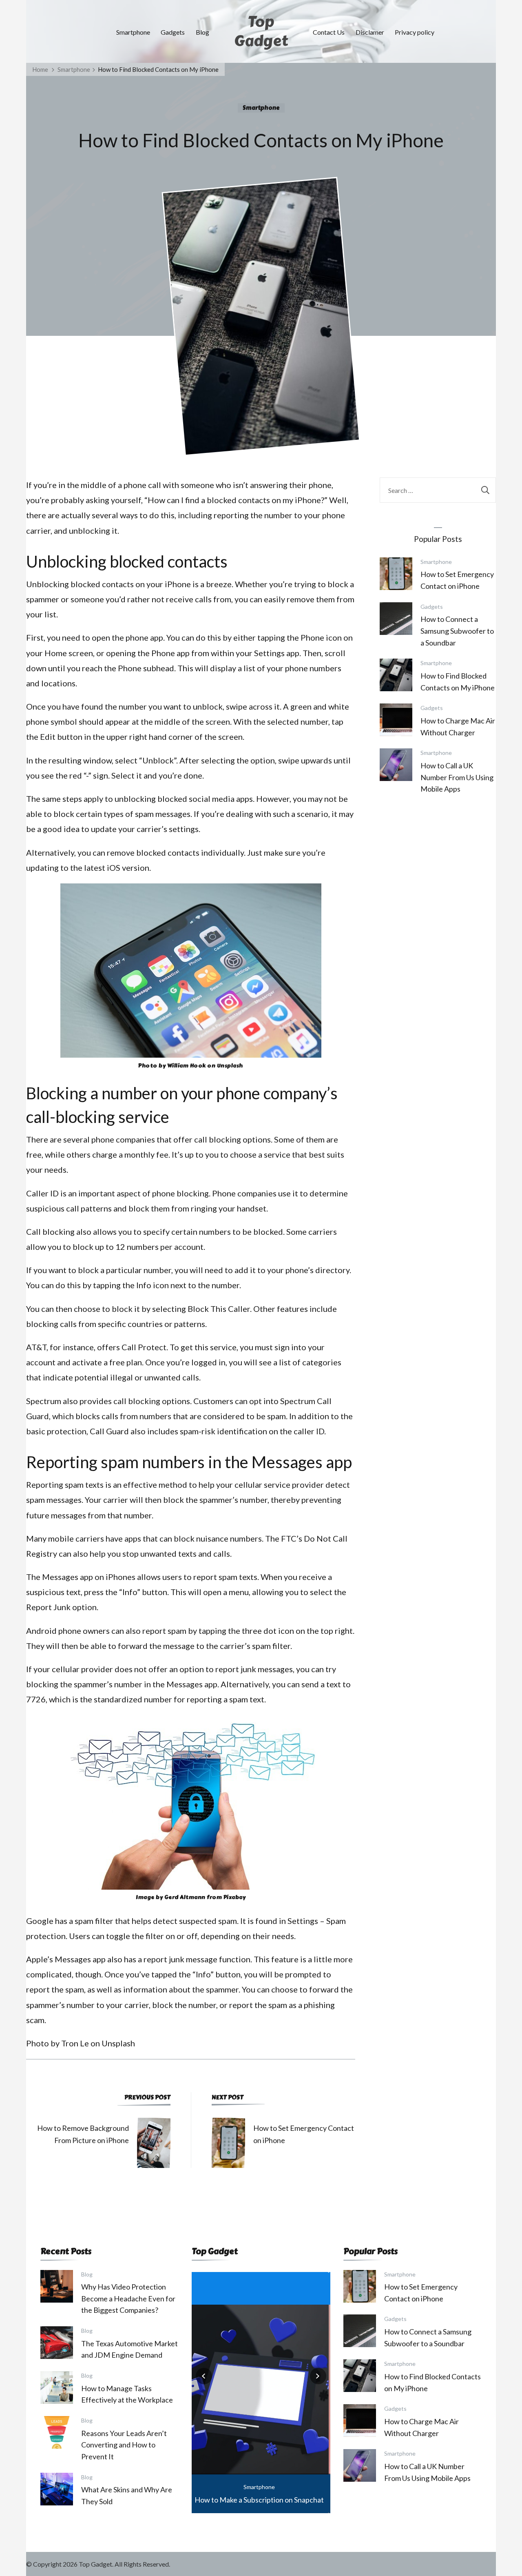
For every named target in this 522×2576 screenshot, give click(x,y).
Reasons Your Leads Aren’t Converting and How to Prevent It (124, 2445)
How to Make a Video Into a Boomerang (259, 2500)
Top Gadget (261, 31)
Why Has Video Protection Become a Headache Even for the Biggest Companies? (128, 2299)
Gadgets (173, 32)
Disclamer (370, 32)
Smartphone (133, 32)
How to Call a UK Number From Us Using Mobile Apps (457, 777)
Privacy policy (415, 32)
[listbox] (261, 2393)
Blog (202, 32)
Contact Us (329, 32)
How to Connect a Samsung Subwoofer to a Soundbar (457, 631)
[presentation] (204, 2376)
